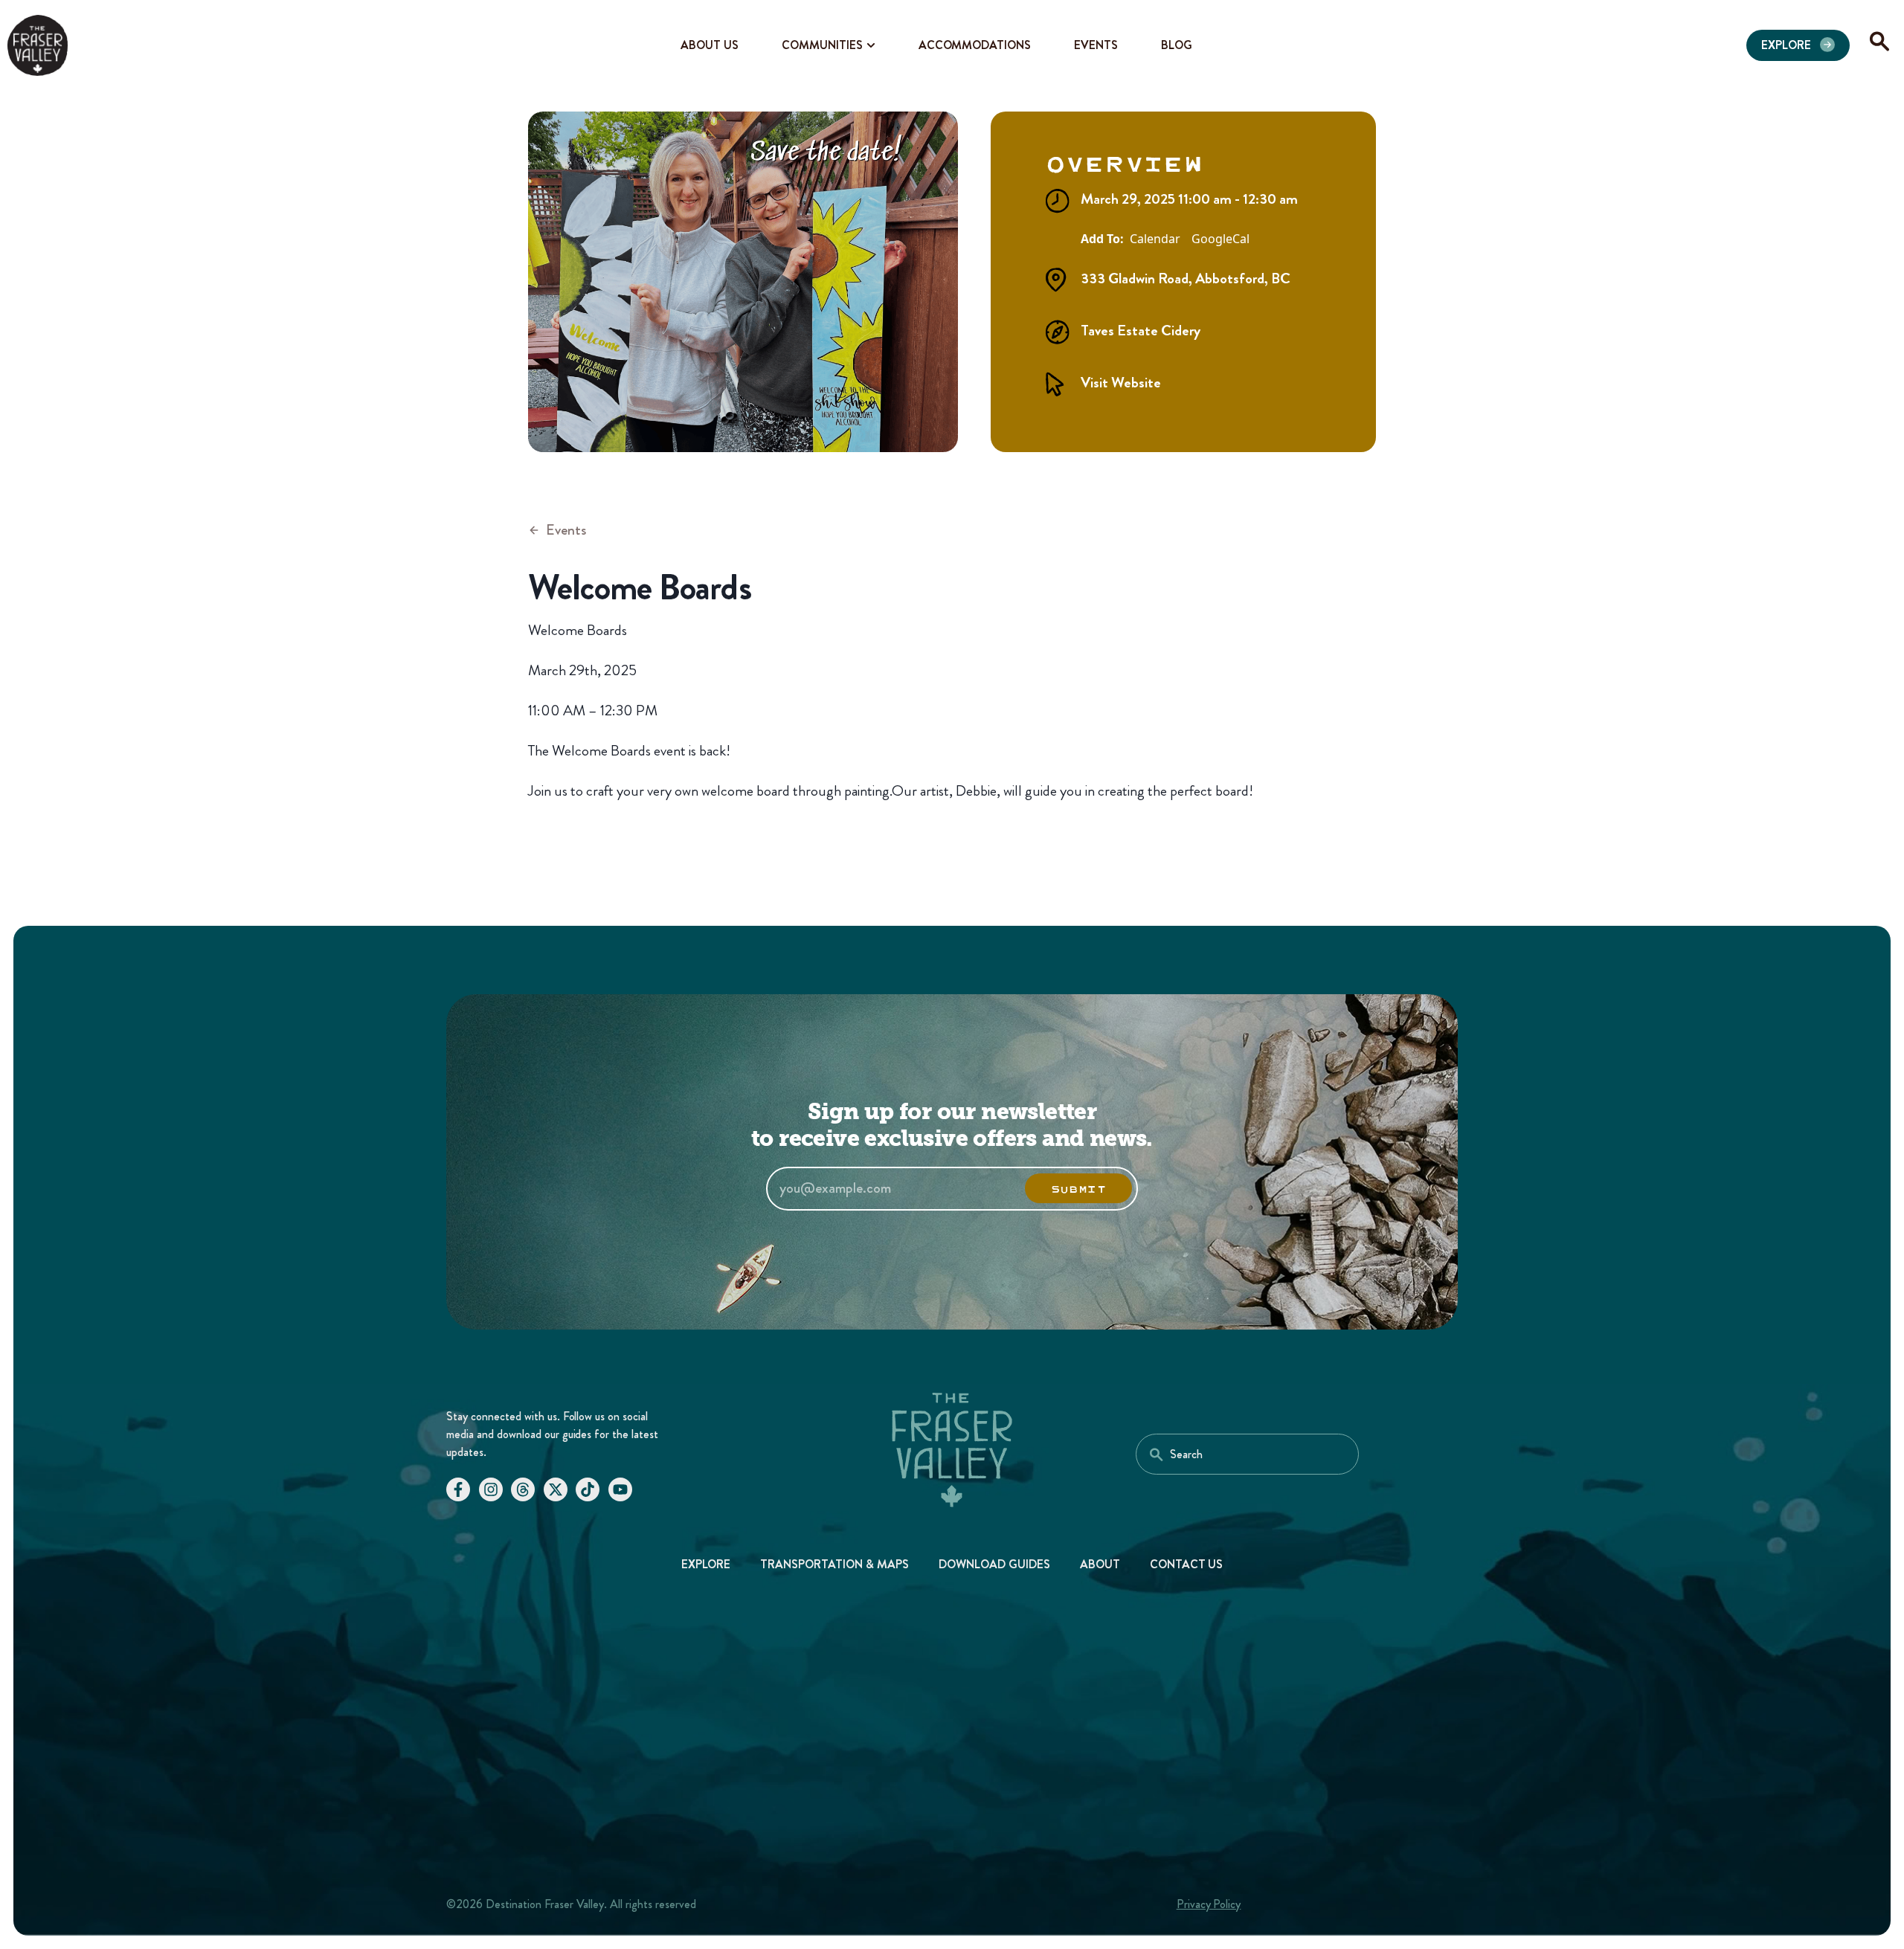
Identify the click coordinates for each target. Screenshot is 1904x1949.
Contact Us (1187, 1564)
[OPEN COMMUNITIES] (871, 45)
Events (566, 530)
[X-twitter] (556, 1489)
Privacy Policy (1209, 1904)
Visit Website (1121, 383)
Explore (706, 1564)
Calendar (1155, 239)
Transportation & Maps (834, 1564)
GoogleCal (1220, 239)
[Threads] (523, 1489)
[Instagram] (491, 1489)
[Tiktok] (588, 1489)
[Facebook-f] (458, 1489)
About (1100, 1564)
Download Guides (994, 1564)
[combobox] (1247, 1454)
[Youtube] (620, 1489)
